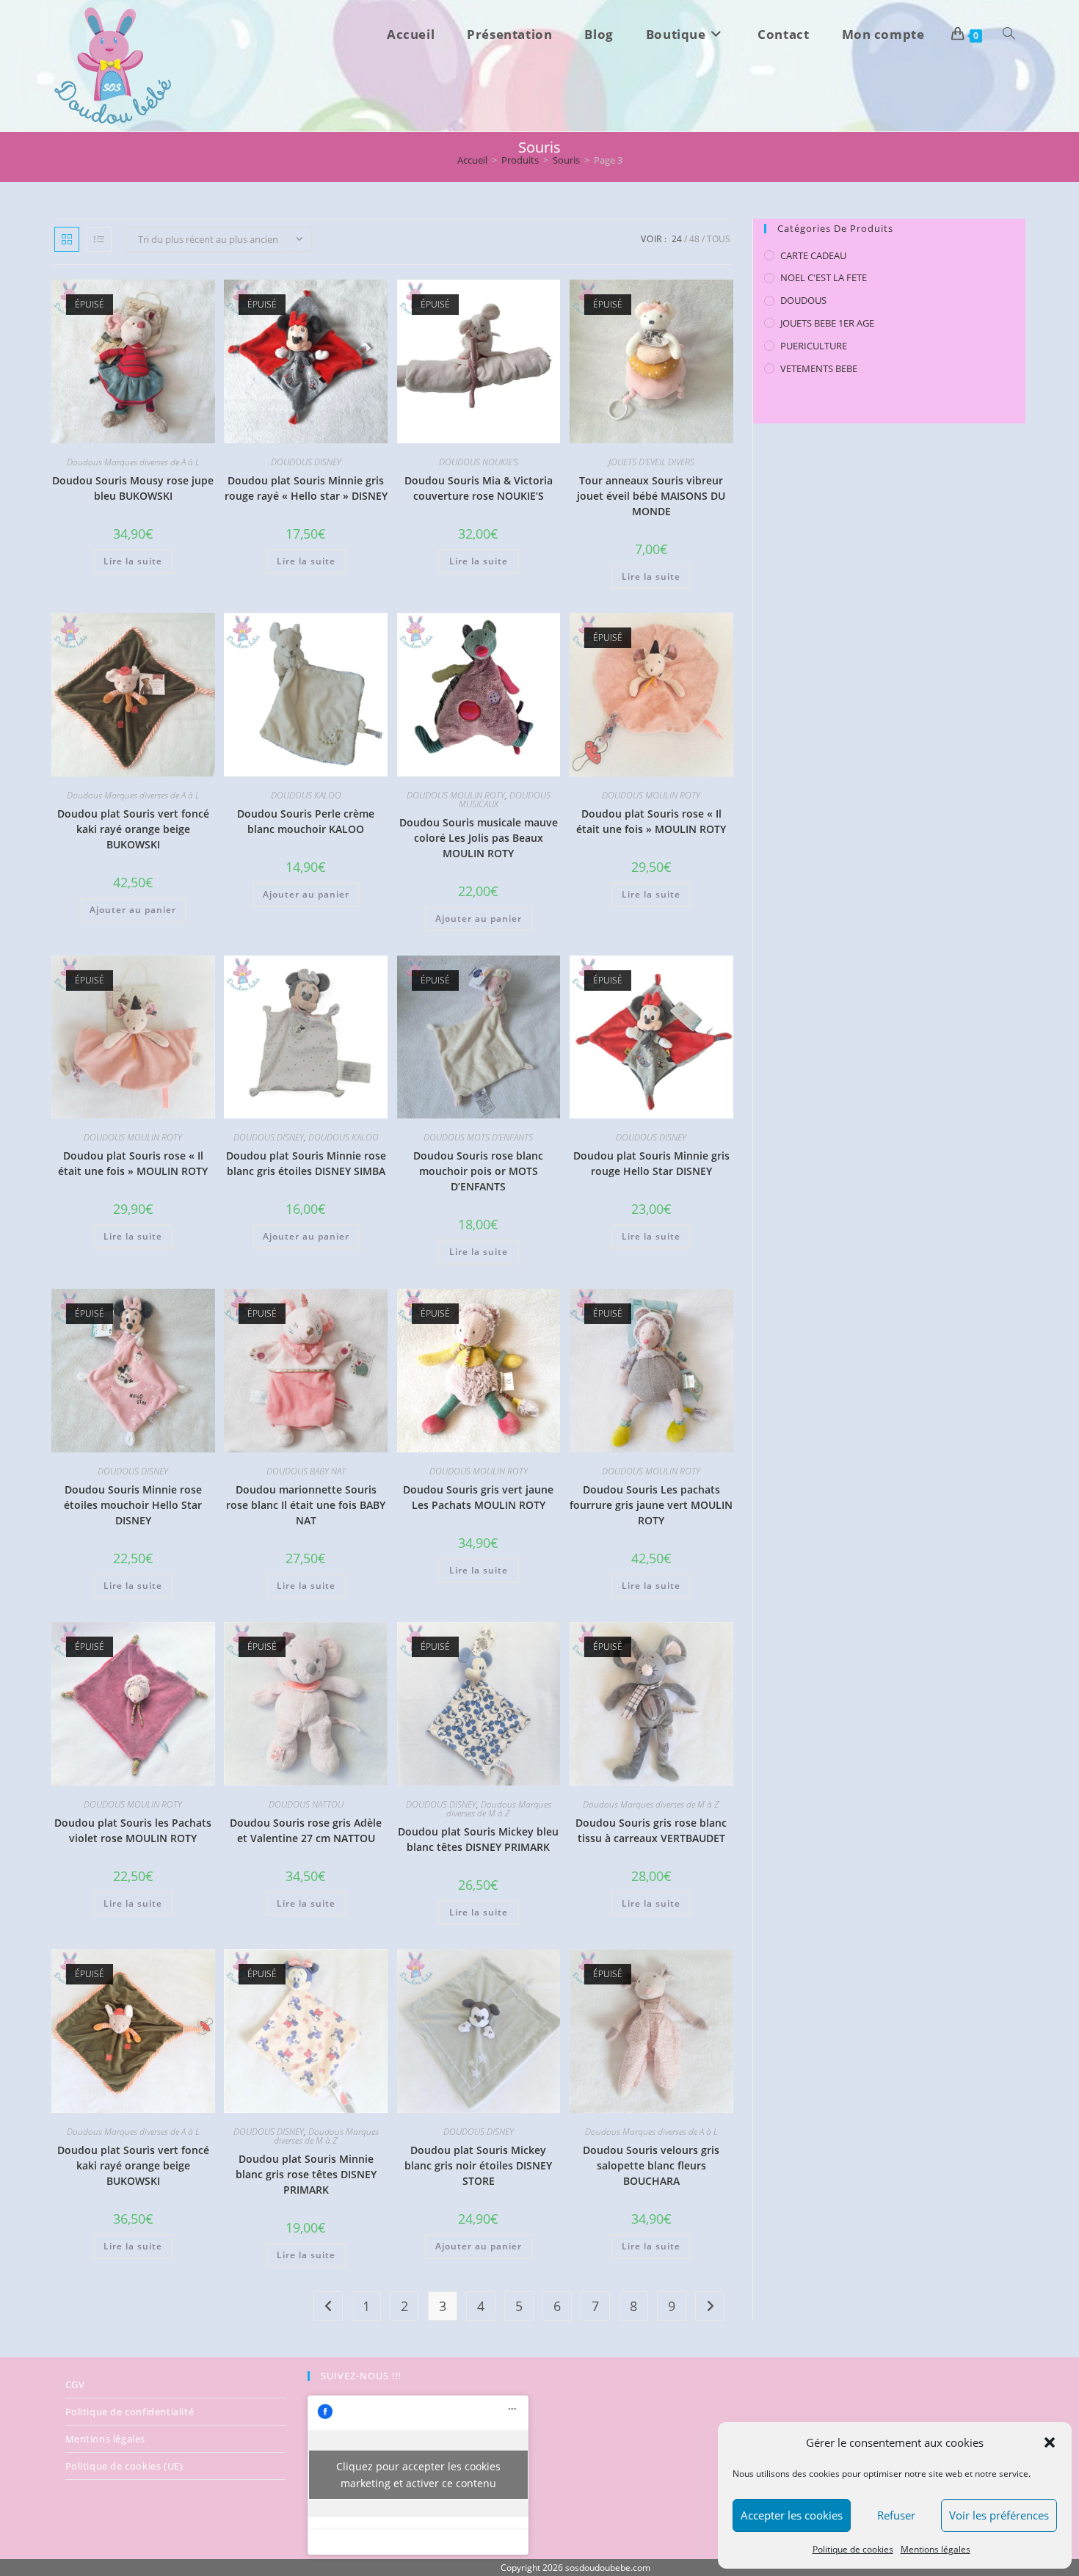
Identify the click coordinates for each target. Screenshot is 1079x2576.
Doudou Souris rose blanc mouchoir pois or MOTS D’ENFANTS (478, 1171)
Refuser (896, 2515)
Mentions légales (936, 2549)
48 (694, 239)
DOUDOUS (803, 300)
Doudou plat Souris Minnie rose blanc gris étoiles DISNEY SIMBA (306, 1163)
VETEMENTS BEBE (819, 368)
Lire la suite (133, 561)
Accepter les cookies (792, 2515)
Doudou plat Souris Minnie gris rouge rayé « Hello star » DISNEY (306, 488)
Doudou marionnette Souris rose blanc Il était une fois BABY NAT (306, 1505)
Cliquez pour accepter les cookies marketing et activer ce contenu (418, 2475)
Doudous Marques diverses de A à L (133, 462)
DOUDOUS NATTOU (306, 1804)
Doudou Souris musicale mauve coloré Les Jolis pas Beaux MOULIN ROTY (479, 838)
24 (677, 239)
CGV (75, 2384)
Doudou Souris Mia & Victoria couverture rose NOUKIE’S (479, 488)
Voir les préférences (999, 2515)
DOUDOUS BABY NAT (306, 1471)
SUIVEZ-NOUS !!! (361, 2376)
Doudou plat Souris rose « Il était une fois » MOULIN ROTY (651, 821)
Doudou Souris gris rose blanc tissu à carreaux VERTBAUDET (651, 1830)
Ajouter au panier (133, 910)
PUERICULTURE (814, 346)
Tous (719, 239)
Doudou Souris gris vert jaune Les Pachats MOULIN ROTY (478, 1497)
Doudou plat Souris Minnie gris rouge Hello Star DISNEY (651, 1163)
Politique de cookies (853, 2549)
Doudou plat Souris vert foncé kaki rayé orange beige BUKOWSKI (133, 829)
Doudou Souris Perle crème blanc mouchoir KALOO (306, 821)
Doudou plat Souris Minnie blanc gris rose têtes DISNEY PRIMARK (306, 2174)
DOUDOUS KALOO (306, 795)
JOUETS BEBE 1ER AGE (827, 323)
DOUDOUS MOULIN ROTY (456, 795)
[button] (1050, 2442)
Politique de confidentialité (130, 2412)
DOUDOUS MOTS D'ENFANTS (478, 1137)
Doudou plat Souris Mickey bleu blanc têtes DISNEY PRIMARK (478, 1839)
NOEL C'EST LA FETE (824, 277)
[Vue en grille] (67, 239)
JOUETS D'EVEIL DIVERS (651, 462)
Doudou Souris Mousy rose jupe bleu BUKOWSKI (133, 488)
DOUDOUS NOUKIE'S (479, 462)
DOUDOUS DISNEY (306, 462)
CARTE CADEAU (813, 255)
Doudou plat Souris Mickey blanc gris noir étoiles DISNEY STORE (478, 2165)
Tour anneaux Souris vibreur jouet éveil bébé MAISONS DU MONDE (651, 496)
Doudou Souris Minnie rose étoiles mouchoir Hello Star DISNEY (133, 1505)
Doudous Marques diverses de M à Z (499, 1809)
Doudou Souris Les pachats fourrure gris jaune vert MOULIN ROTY (651, 1505)
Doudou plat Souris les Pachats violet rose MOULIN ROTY (133, 1830)
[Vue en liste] (99, 239)
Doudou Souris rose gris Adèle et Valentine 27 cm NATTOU (306, 1830)
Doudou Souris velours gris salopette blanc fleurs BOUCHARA (651, 2165)
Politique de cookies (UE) (124, 2466)
